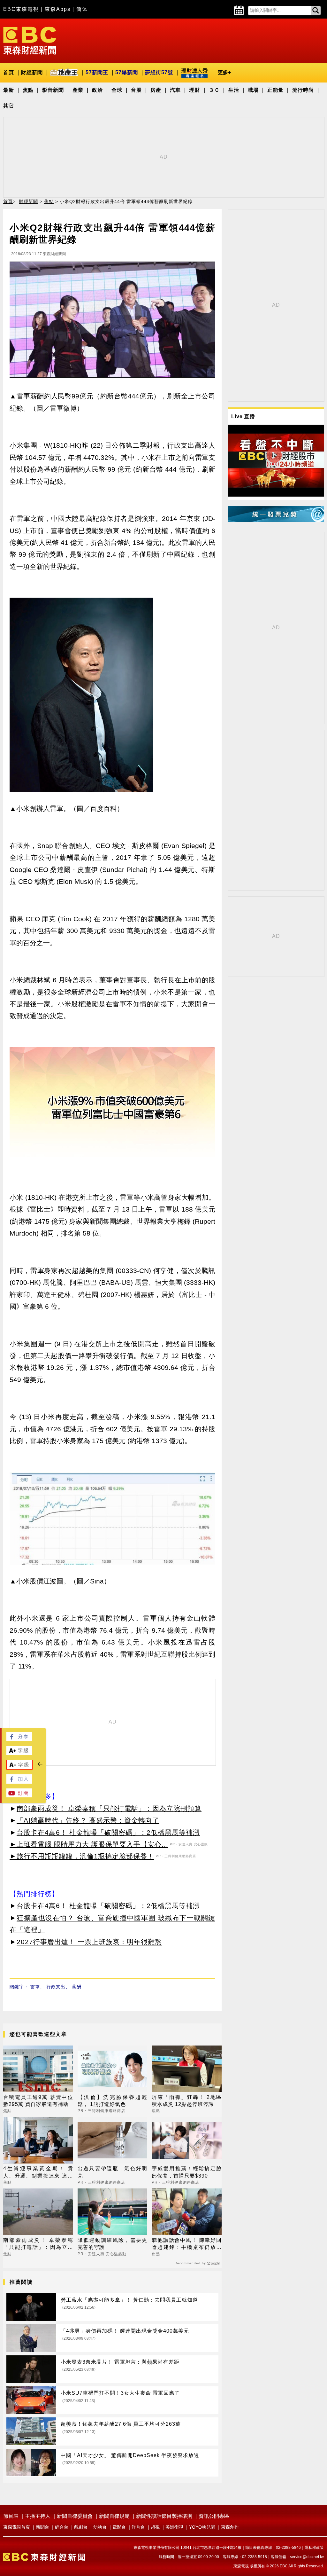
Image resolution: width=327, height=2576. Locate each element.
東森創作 (230, 2527)
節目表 (11, 2516)
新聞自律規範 (114, 2516)
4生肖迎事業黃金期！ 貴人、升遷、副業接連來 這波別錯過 (38, 2173)
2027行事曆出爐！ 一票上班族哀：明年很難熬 (89, 1942)
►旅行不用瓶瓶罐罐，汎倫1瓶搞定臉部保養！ (82, 1856)
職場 (253, 90)
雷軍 (35, 1987)
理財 (195, 90)
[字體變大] (19, 1753)
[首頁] (30, 40)
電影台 (119, 2527)
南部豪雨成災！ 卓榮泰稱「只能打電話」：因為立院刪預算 (109, 1808)
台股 (136, 90)
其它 (9, 106)
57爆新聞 (127, 72)
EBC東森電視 (21, 9)
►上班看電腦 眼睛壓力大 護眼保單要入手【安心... (89, 1844)
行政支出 (56, 1987)
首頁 (9, 72)
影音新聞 (53, 90)
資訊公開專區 (214, 2516)
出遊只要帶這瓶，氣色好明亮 (113, 2172)
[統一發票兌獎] (276, 520)
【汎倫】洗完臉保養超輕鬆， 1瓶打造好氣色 (113, 2101)
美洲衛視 (174, 2527)
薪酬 (77, 1987)
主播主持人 (38, 2516)
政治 (97, 90)
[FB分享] (19, 1739)
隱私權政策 (314, 2548)
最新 (9, 90)
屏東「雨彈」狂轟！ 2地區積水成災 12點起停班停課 (187, 2101)
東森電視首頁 (17, 2527)
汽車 (175, 90)
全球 (117, 90)
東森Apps (58, 9)
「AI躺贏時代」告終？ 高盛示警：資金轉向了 (88, 1820)
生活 (234, 90)
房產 (156, 90)
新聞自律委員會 (75, 2516)
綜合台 (62, 2527)
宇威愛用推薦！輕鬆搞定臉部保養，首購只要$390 (187, 2172)
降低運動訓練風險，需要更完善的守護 (113, 2244)
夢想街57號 (159, 72)
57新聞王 (97, 72)
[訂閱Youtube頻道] (19, 1796)
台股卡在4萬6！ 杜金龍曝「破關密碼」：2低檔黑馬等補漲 (108, 1832)
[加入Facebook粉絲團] (19, 1782)
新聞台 (42, 2527)
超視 (155, 2527)
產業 (78, 90)
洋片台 (138, 2527)
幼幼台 (100, 2527)
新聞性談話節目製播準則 (164, 2516)
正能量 (275, 90)
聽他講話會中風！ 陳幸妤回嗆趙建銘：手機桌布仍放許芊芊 (187, 2244)
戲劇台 (81, 2527)
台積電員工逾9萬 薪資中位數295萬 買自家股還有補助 (38, 2101)
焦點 (28, 90)
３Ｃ (214, 90)
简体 (82, 9)
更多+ (224, 72)
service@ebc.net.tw (307, 2557)
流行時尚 (303, 90)
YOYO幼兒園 (202, 2527)
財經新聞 (32, 72)
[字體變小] (19, 1768)
